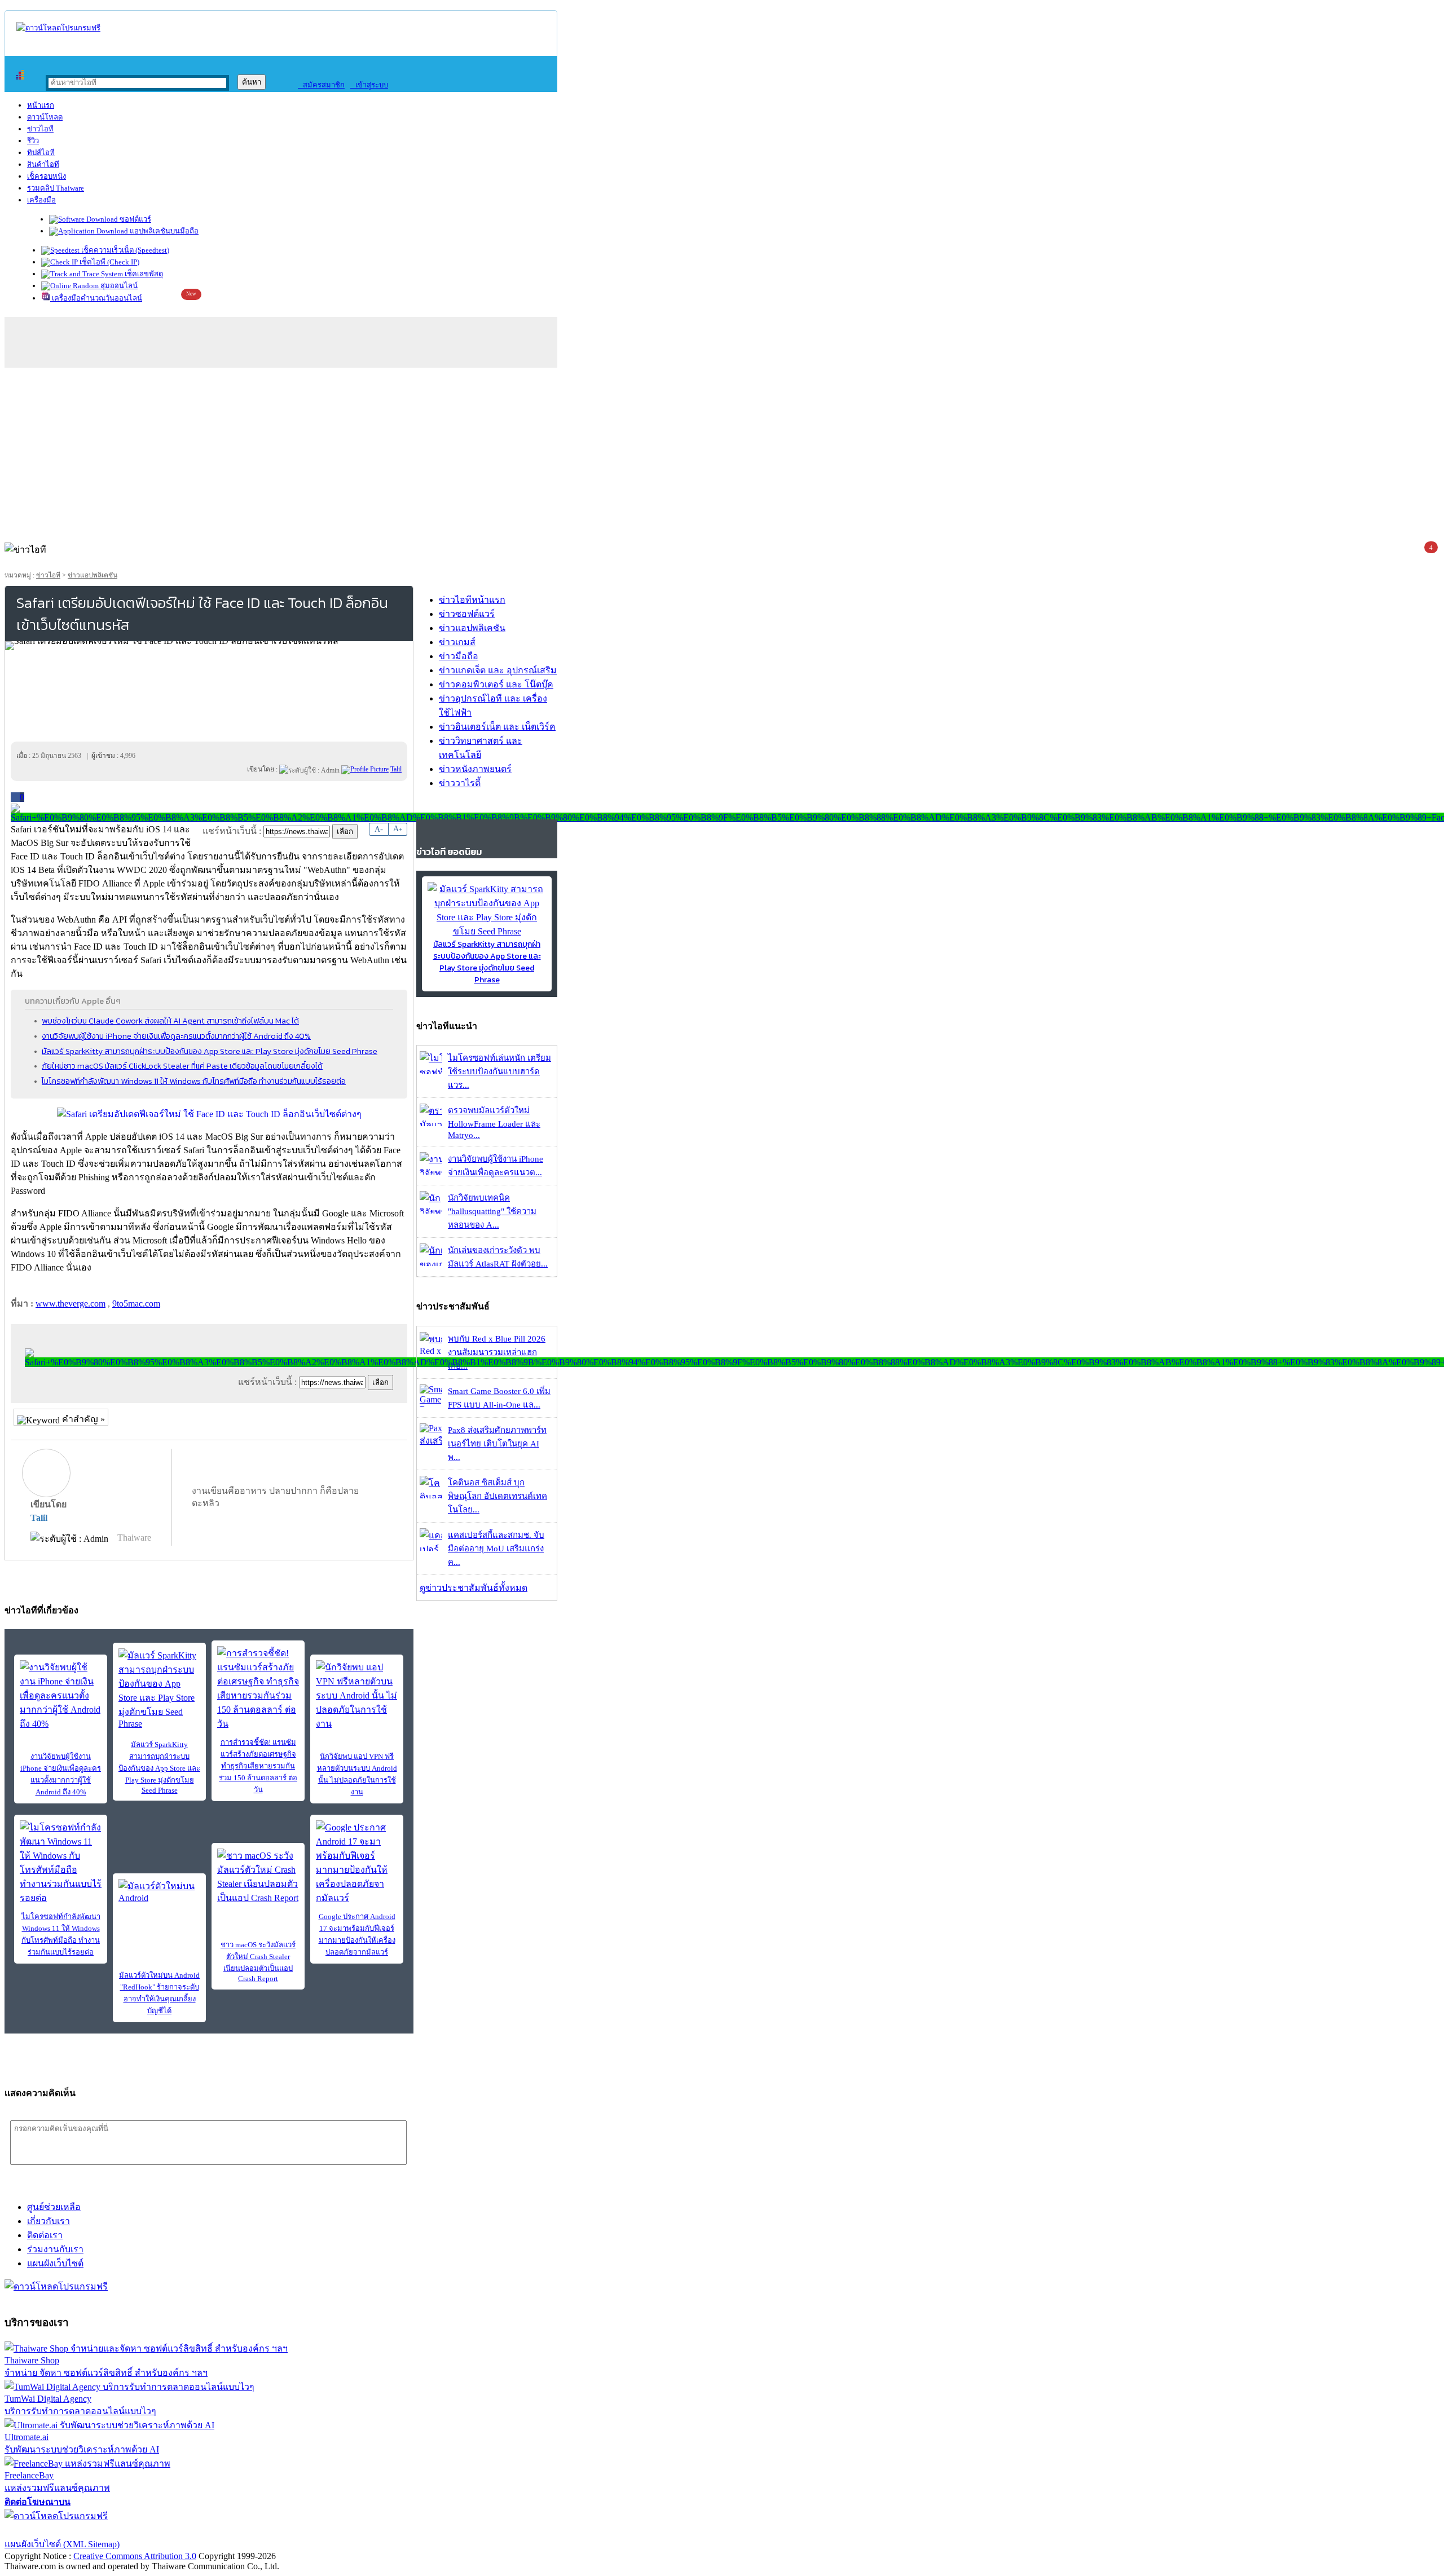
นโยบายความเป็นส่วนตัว (149, 2530)
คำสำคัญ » (82, 1419)
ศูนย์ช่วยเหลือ (54, 2207)
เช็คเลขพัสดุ (143, 274)
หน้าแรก (41, 105)
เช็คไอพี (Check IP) (109, 262)
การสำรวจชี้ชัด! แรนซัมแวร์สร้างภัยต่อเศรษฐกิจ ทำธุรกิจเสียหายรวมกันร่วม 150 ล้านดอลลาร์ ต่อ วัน (258, 1766)
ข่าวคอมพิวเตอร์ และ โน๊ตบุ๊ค (496, 684)
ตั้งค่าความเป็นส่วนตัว (48, 2530)
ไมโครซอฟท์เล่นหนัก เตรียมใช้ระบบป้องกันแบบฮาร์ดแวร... (499, 1071)
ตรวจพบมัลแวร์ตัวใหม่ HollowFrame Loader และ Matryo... (494, 1123)
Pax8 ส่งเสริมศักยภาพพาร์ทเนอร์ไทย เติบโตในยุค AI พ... (497, 1444)
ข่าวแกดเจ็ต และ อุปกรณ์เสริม (498, 670)
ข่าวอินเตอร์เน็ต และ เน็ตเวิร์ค (497, 727)
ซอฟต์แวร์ (135, 219)
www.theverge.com (71, 1304)
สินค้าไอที (43, 164)
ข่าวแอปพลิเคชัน (93, 575)
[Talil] (365, 769)
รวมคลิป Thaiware (56, 188)
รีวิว (33, 141)
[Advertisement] (722, 452)
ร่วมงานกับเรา (55, 2249)
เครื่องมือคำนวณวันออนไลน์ (96, 298)
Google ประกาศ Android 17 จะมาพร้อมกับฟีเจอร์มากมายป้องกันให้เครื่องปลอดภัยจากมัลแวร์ (357, 1934)
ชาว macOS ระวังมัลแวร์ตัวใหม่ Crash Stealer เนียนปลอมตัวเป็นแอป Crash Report (258, 1962)
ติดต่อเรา (45, 2235)
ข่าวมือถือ (459, 656)
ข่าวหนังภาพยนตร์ (475, 769)
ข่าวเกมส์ (457, 642)
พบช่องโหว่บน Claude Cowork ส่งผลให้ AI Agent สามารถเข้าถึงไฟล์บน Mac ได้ (170, 1021)
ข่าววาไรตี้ (460, 783)
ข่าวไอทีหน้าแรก (472, 600)
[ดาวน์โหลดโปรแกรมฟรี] (58, 28)
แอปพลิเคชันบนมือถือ (163, 231)
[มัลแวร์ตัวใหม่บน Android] (159, 1896)
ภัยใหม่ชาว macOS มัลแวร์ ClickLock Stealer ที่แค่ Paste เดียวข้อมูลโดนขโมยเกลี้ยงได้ (182, 1066)
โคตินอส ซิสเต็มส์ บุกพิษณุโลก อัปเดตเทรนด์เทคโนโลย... (498, 1496)
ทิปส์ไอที (41, 153)
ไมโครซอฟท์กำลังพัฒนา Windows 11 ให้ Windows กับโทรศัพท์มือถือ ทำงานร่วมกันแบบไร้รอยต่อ (194, 1081)
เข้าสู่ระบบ (369, 85)
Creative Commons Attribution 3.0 (135, 2556)
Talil (39, 1518)
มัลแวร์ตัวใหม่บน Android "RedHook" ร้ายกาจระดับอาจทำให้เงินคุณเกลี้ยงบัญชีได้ (159, 1993)
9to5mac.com (136, 1304)
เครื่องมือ (41, 200)
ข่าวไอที (40, 129)
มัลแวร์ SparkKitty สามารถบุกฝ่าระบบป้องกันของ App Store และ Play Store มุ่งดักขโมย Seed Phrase (210, 1051)
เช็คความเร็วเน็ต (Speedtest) (124, 250)
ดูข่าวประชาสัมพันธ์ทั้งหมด (474, 1588)
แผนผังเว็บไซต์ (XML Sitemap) (62, 2544)
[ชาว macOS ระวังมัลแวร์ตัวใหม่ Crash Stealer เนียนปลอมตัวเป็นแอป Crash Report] (258, 1877)
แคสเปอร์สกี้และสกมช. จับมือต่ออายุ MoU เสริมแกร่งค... (496, 1549)
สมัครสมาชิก (321, 85)
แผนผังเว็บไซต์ (55, 2263)
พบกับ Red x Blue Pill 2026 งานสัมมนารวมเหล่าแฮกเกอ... (497, 1352)
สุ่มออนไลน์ (118, 286)
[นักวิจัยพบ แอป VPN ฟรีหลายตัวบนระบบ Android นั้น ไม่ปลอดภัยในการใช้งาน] (357, 1695)
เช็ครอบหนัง (47, 176)
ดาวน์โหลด (45, 117)
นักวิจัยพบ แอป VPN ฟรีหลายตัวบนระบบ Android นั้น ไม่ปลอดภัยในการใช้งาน (357, 1774)
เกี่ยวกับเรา (49, 2221)
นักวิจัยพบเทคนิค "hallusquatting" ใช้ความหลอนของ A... (492, 1211)
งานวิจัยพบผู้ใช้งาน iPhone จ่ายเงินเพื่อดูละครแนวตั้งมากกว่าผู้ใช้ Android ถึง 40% (176, 1036)
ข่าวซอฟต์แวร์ (467, 614)
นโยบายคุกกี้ (233, 2530)
